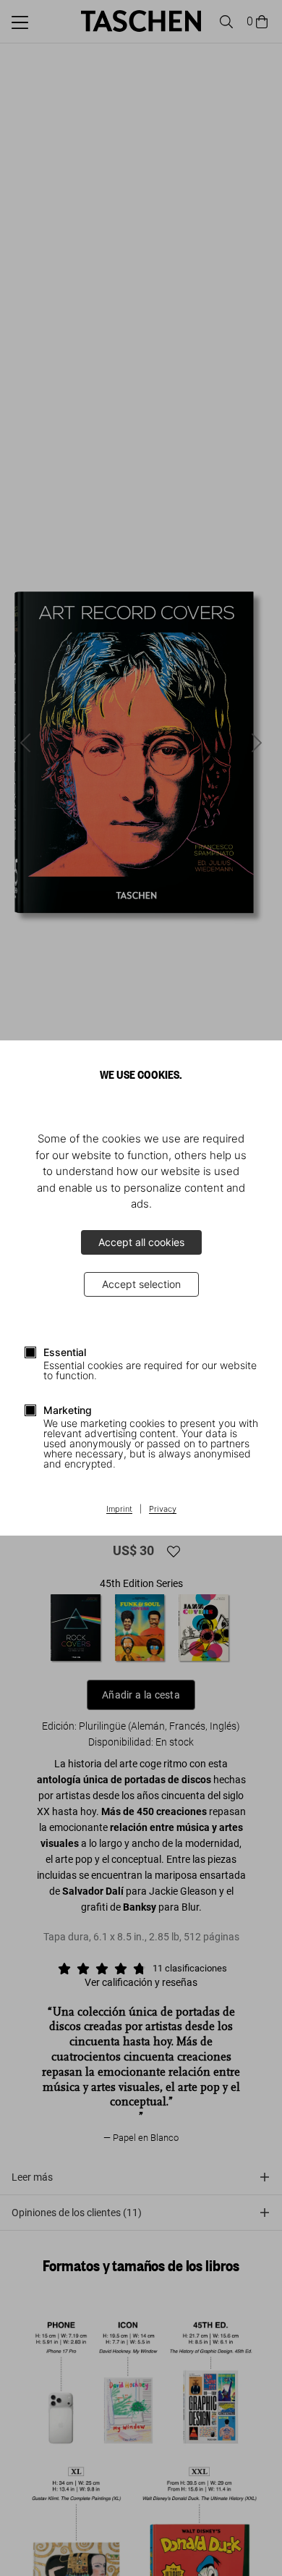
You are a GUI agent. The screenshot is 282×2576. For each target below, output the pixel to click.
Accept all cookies (141, 1242)
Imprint (119, 1510)
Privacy (163, 1510)
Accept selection (141, 1284)
